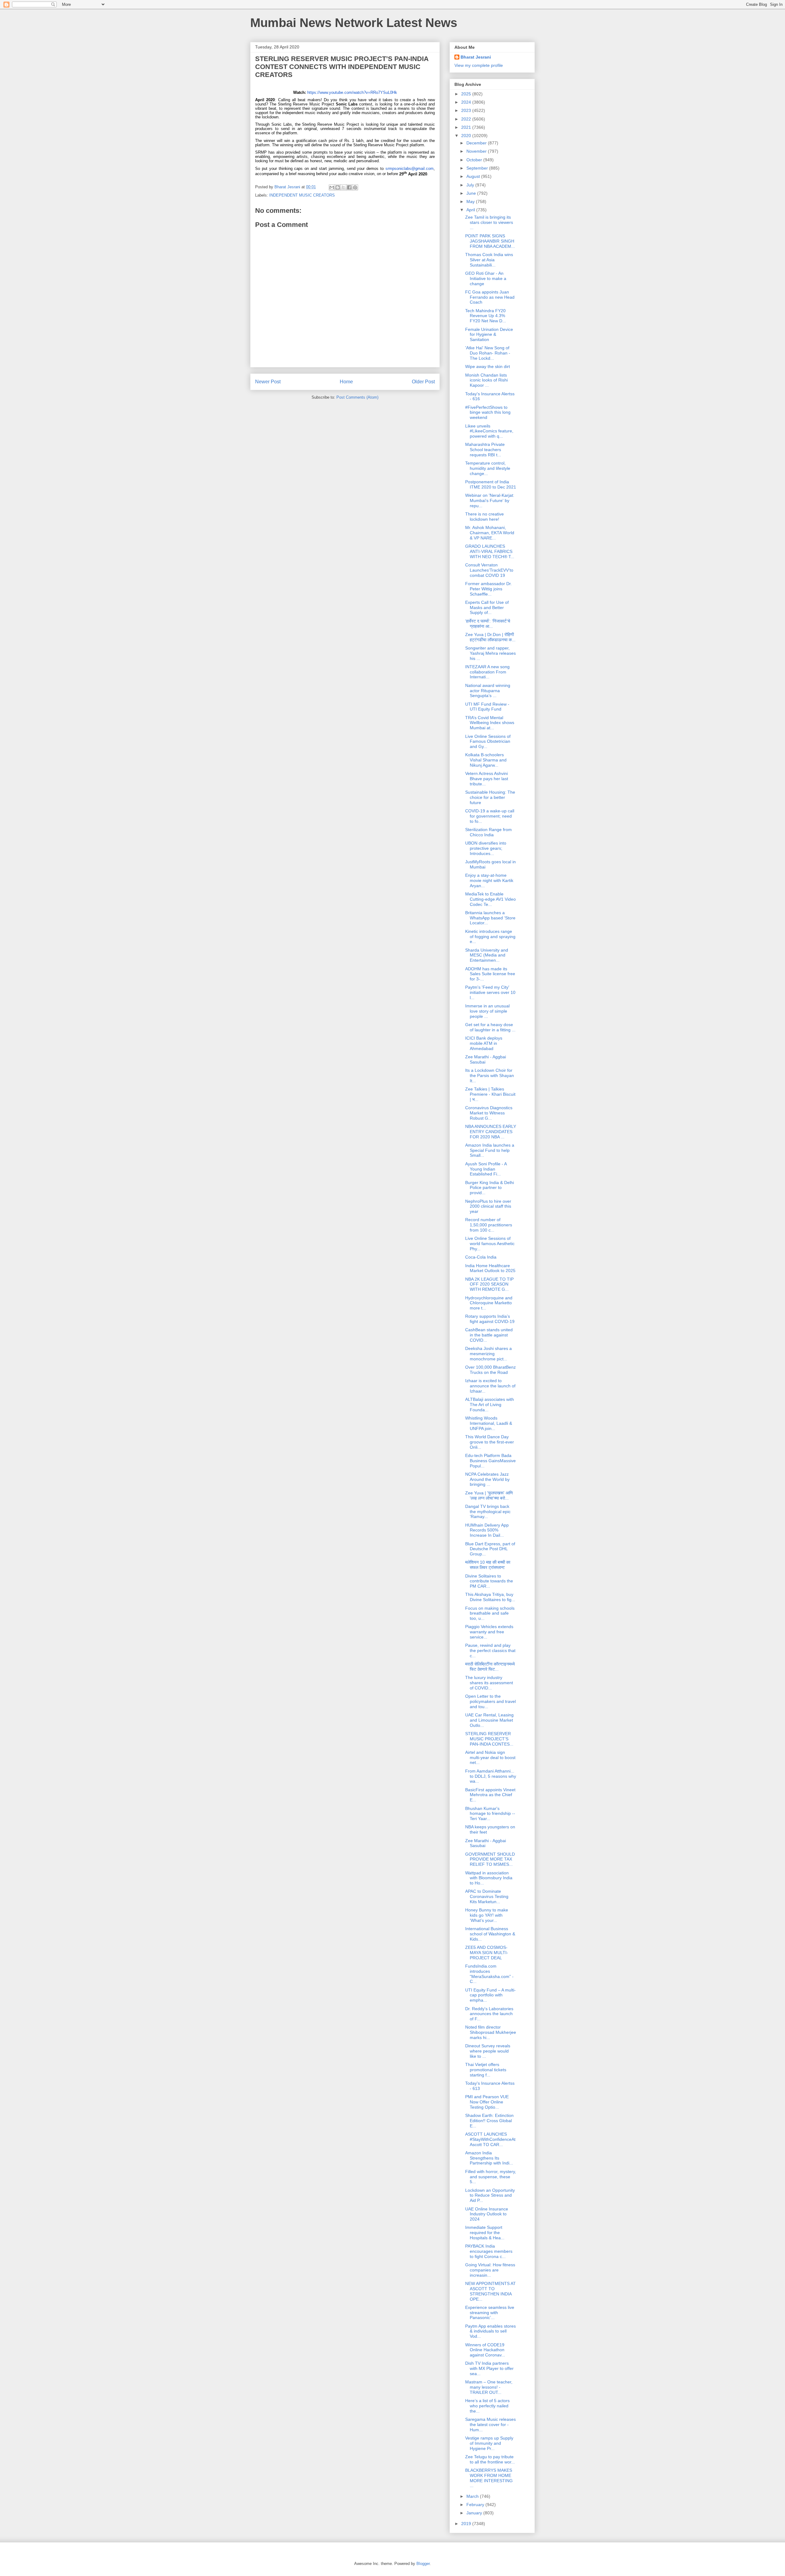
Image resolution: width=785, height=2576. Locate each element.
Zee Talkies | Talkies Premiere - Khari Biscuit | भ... (490, 1094)
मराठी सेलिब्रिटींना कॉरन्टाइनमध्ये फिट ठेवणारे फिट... (490, 1667)
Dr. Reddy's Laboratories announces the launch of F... (489, 2014)
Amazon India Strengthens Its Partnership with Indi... (489, 2158)
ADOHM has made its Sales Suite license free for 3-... (490, 974)
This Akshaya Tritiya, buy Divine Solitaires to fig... (490, 1597)
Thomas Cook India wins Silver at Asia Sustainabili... (489, 260)
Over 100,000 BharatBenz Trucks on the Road (490, 1370)
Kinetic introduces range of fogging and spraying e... (490, 937)
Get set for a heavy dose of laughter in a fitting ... (490, 1027)
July (471, 185)
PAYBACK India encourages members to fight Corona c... (489, 2251)
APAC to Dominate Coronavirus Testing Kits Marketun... (487, 1896)
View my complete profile (479, 65)
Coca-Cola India (481, 1257)
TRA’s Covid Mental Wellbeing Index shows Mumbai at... (490, 723)
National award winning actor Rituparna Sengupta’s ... (488, 691)
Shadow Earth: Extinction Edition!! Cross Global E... (489, 2121)
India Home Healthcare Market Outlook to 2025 (490, 1268)
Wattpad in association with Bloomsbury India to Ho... (489, 1878)
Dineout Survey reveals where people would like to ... (488, 2051)
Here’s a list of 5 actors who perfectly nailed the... (487, 2406)
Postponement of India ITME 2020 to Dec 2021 (491, 484)
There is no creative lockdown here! (484, 517)
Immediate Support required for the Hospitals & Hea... (485, 2233)
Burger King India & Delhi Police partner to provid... (490, 1188)
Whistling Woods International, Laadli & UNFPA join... (489, 1423)
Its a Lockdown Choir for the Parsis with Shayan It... (490, 1075)
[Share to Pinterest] (355, 187)
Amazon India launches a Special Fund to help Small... (490, 1150)
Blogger (423, 2564)
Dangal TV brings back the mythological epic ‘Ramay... (488, 1512)
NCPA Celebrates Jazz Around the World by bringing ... (487, 1479)
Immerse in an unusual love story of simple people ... (487, 1011)
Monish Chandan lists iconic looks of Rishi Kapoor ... (486, 380)
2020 (467, 136)
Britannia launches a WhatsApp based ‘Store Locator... (490, 918)
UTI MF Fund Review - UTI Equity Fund (487, 707)
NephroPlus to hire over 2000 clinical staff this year (488, 1206)
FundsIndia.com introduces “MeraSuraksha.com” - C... (489, 1974)
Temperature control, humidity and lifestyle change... (488, 468)
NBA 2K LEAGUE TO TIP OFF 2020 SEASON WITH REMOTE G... (489, 1284)
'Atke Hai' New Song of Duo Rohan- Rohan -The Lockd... (488, 353)
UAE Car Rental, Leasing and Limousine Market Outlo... (489, 1720)
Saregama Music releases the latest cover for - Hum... (490, 2425)
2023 (467, 110)
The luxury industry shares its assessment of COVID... (489, 1683)
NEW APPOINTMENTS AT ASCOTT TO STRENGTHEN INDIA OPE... (490, 2291)
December (477, 143)
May (471, 201)
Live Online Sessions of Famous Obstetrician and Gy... (488, 742)
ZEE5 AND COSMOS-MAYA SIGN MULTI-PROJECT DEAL (487, 1953)
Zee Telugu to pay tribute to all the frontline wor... (490, 2459)
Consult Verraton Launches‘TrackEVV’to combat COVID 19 (489, 570)
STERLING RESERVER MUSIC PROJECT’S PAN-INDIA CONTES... (489, 1739)
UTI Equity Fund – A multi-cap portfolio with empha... (490, 1995)
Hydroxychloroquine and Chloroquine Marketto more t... (489, 1303)
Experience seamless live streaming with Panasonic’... (490, 2313)
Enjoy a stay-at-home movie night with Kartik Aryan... (489, 880)
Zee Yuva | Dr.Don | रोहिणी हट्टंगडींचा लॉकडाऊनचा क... (490, 637)
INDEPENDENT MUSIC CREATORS (302, 195)
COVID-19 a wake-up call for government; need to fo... (490, 816)
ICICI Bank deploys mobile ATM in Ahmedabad (484, 1043)
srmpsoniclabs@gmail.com (410, 169)
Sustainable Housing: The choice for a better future (490, 797)
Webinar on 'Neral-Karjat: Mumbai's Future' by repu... (490, 500)
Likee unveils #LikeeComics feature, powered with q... (489, 431)
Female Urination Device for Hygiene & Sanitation (489, 335)
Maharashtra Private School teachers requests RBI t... (485, 450)
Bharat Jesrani (476, 57)
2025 (467, 94)
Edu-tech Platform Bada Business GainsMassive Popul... (490, 1461)
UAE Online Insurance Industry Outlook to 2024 (487, 2214)
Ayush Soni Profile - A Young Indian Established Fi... (486, 1169)
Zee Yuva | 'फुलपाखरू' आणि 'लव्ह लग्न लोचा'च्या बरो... (489, 1495)
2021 (467, 127)
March (473, 2496)
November (477, 151)
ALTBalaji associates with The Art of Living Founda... (490, 1405)
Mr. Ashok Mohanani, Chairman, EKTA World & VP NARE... (490, 533)
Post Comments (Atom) (357, 397)
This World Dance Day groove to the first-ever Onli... (490, 1442)
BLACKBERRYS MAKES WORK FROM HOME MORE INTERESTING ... (489, 2478)
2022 (467, 119)
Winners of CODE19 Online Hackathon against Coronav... (485, 2350)
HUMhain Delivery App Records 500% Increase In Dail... (487, 1530)
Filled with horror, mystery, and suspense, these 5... (491, 2177)
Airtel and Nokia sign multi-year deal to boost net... (490, 1758)
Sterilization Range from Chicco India (488, 832)
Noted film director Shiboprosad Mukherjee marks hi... (491, 2032)
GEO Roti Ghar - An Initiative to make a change (486, 278)
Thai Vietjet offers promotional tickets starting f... (486, 2070)
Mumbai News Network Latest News (354, 23)
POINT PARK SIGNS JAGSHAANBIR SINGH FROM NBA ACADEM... (490, 241)
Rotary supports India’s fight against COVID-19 (490, 1319)
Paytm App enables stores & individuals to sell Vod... (490, 2331)
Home (346, 382)
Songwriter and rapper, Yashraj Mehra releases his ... (490, 653)
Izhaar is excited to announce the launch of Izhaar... (490, 1386)
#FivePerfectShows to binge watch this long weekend (488, 412)
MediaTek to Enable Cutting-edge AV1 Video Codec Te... (490, 899)
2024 (467, 102)
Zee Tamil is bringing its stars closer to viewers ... (489, 222)
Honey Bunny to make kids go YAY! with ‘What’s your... (487, 1915)
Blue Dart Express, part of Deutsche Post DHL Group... (490, 1549)
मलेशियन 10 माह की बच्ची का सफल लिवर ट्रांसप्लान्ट (488, 1565)
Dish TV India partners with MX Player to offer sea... (489, 2368)
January (475, 2513)
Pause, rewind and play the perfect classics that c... (490, 1650)
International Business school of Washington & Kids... (490, 1934)
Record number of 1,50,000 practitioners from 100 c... (489, 1225)
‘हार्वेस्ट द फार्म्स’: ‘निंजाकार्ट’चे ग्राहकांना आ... (488, 624)
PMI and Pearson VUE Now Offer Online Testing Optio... (487, 2102)
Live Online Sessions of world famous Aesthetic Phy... (490, 1244)
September (478, 168)
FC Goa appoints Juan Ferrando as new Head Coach (490, 297)
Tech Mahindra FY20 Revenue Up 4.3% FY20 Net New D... (486, 316)
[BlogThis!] (338, 187)
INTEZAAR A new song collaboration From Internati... (487, 672)
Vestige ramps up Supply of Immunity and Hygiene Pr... (489, 2443)
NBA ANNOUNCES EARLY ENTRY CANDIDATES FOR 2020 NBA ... (491, 1132)
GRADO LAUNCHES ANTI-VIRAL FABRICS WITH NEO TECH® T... (490, 551)
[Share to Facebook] (349, 187)
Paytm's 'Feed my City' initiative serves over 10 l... (490, 992)
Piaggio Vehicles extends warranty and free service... (489, 1632)
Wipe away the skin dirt (488, 366)
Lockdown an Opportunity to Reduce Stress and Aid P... (490, 2195)
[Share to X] (343, 187)
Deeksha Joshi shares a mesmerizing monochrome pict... (488, 1354)
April (471, 210)
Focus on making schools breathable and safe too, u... (490, 1613)
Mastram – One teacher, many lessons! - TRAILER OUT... (489, 2387)
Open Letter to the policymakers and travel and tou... (490, 1701)
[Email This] (332, 187)
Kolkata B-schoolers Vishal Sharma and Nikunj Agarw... (486, 760)
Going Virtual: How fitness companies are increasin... (490, 2270)
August (474, 176)
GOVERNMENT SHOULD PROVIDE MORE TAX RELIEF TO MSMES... (490, 1859)
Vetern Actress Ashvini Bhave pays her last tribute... (487, 779)
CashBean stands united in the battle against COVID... (489, 1335)
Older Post (423, 382)
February (476, 2505)
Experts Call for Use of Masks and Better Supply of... (487, 608)
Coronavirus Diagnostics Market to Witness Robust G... (489, 1113)
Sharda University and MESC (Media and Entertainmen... (487, 955)
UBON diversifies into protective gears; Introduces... (486, 848)
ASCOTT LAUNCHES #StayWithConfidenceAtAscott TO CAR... (490, 2139)
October (475, 160)
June (472, 193)
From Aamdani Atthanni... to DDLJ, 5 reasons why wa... (491, 1776)
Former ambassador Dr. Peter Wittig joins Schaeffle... (488, 589)
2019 (467, 2524)
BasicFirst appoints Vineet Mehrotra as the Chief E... (490, 1795)
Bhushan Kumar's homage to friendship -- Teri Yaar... (490, 1814)
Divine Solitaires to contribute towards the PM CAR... (489, 1581)
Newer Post (268, 382)
